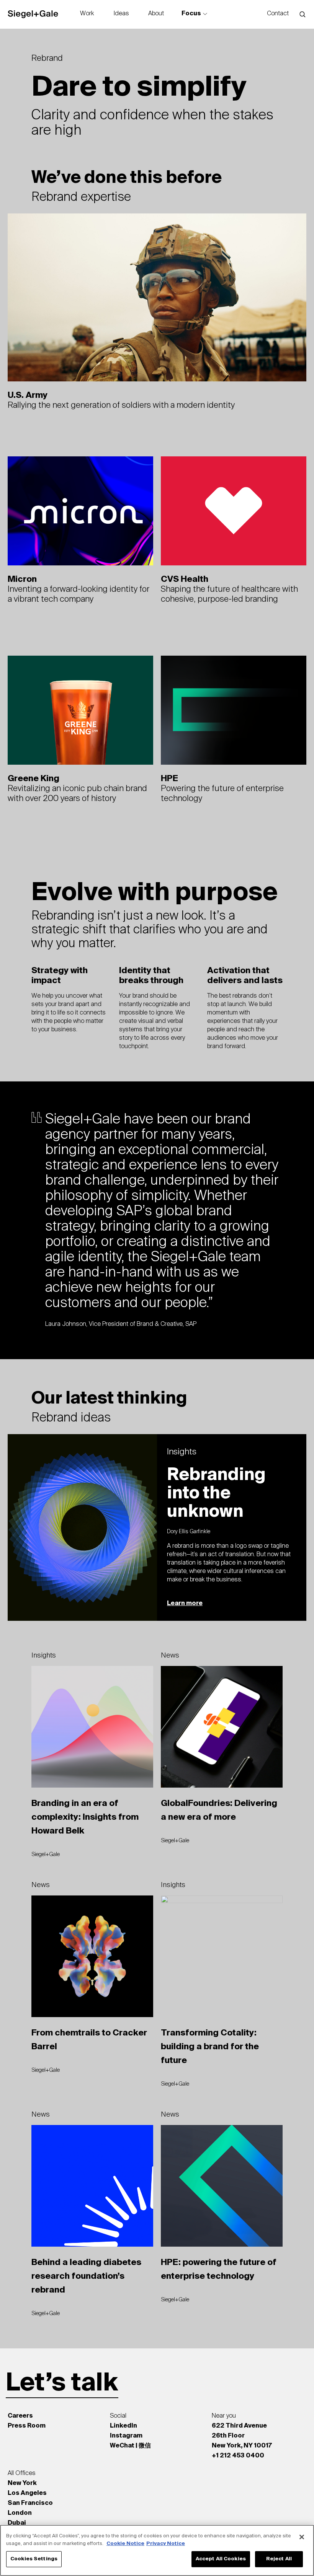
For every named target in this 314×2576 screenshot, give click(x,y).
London (20, 2513)
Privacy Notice (166, 2544)
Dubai (17, 2523)
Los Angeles (27, 2493)
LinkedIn (123, 2426)
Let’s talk (62, 2384)
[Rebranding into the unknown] (157, 1527)
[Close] (302, 2537)
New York (22, 2483)
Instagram (126, 2436)
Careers (20, 2416)
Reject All (279, 2559)
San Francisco (30, 2503)
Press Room (27, 2426)
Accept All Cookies (221, 2559)
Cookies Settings (34, 2559)
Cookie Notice (125, 2544)
